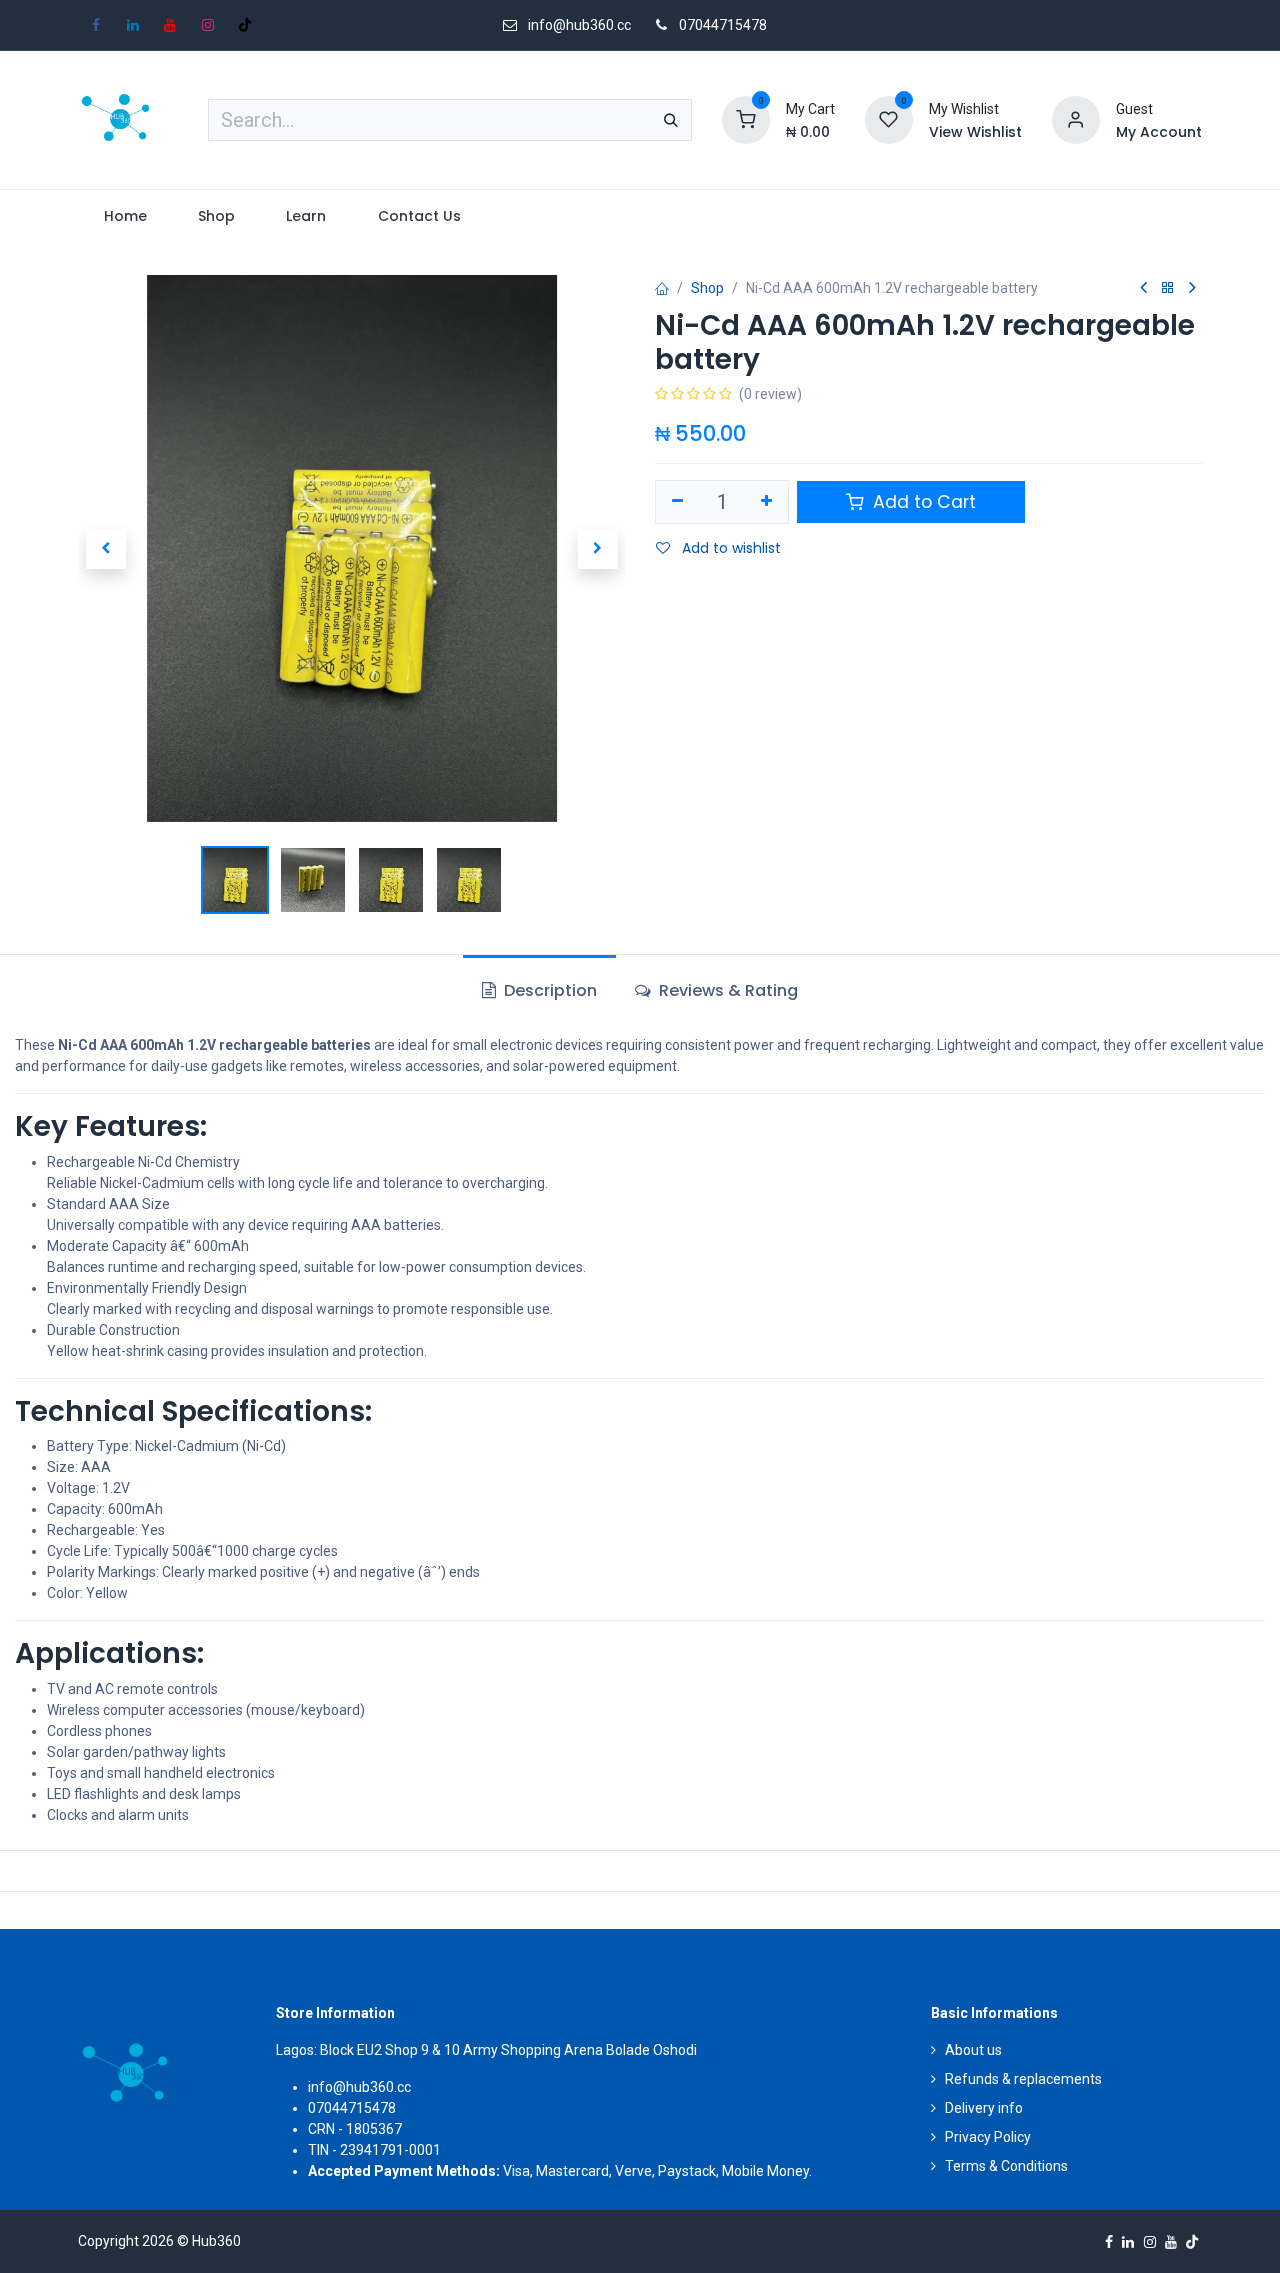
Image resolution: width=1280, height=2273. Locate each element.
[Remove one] (677, 502)
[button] (105, 549)
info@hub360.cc (359, 2087)
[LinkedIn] (133, 25)
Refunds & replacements (1023, 2079)
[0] (746, 119)
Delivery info (984, 2108)
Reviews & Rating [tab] (726, 990)
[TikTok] (245, 25)
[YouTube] (170, 25)
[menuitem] (125, 216)
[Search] (671, 120)
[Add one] (767, 502)
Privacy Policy (988, 2137)
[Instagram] (208, 25)
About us (973, 2050)
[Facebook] (96, 25)
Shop (707, 288)
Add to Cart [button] (922, 502)
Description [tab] (548, 990)
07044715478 (723, 25)
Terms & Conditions (1006, 2166)
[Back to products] (1168, 288)
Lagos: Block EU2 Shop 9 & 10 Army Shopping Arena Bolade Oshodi (486, 2050)
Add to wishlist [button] (729, 548)
